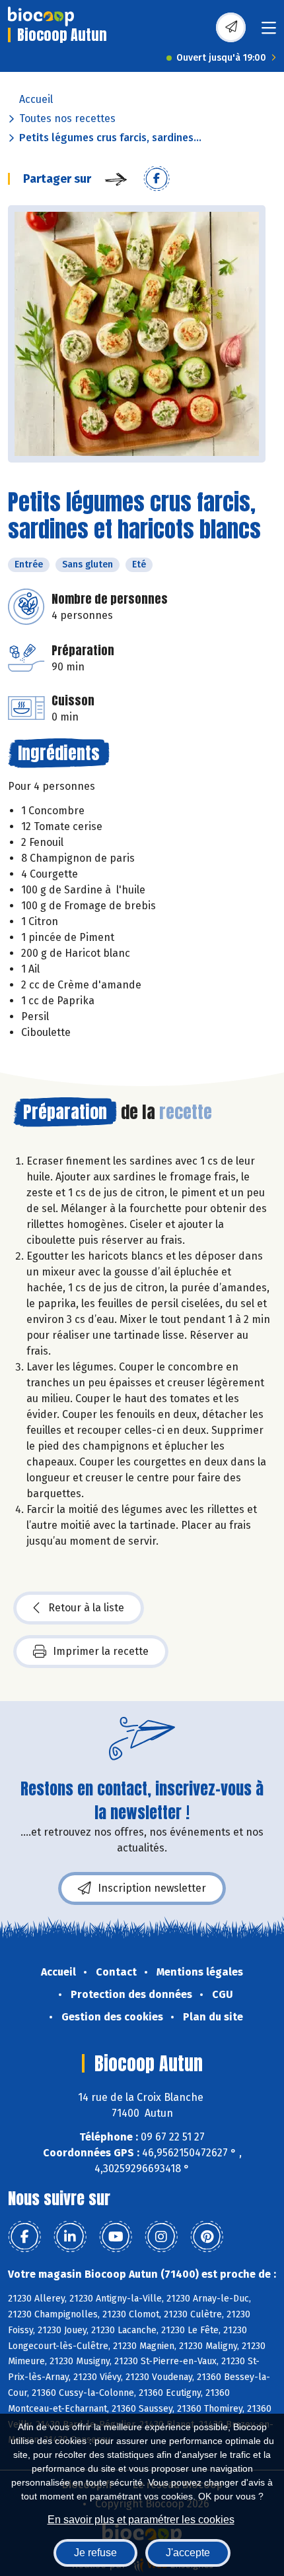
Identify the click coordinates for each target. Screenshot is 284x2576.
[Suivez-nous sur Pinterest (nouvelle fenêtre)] (207, 2237)
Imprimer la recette (101, 1651)
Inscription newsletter (152, 1888)
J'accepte (188, 2553)
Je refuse (95, 2553)
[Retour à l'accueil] (41, 16)
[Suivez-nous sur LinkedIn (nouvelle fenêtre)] (70, 2237)
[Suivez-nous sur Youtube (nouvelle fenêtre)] (116, 2237)
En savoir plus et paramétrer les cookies (141, 2520)
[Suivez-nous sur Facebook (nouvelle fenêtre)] (24, 2237)
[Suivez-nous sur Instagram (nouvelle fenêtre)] (161, 2237)
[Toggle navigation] (269, 32)
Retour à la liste (86, 1608)
